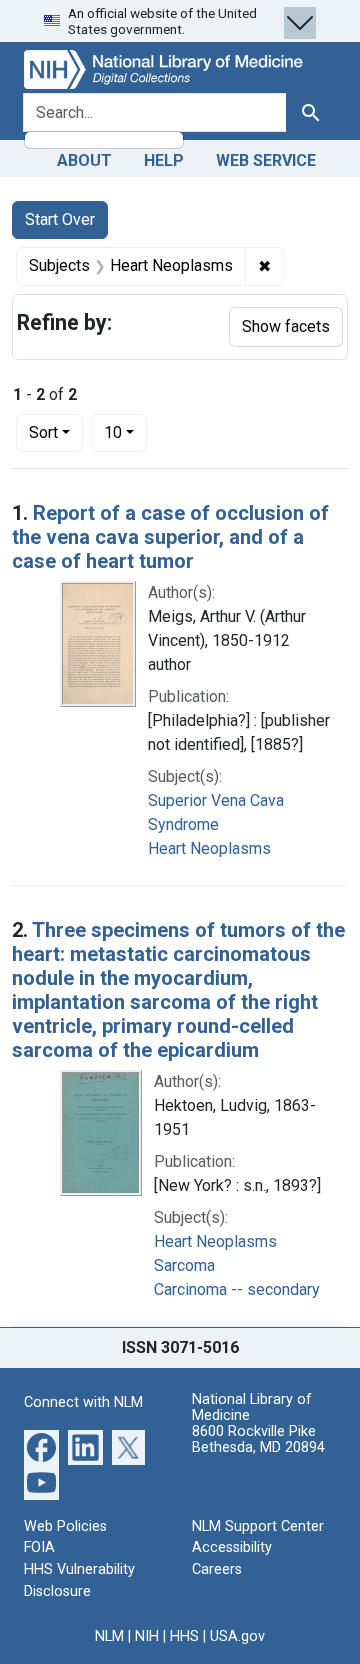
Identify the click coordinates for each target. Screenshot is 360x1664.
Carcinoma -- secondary (237, 1289)
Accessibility (232, 1547)
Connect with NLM (83, 1402)
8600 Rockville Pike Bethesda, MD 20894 (258, 1439)
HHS (184, 1636)
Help (164, 160)
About (84, 160)
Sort (43, 432)
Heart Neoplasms (209, 848)
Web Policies (65, 1526)
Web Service (266, 160)
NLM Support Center (258, 1526)
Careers (217, 1569)
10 (125, 432)
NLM (109, 1636)
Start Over (60, 219)
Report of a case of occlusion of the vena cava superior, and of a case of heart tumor (170, 537)
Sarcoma (184, 1265)
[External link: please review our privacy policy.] (41, 1446)
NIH (147, 1636)
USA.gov (237, 1636)
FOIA (39, 1547)
